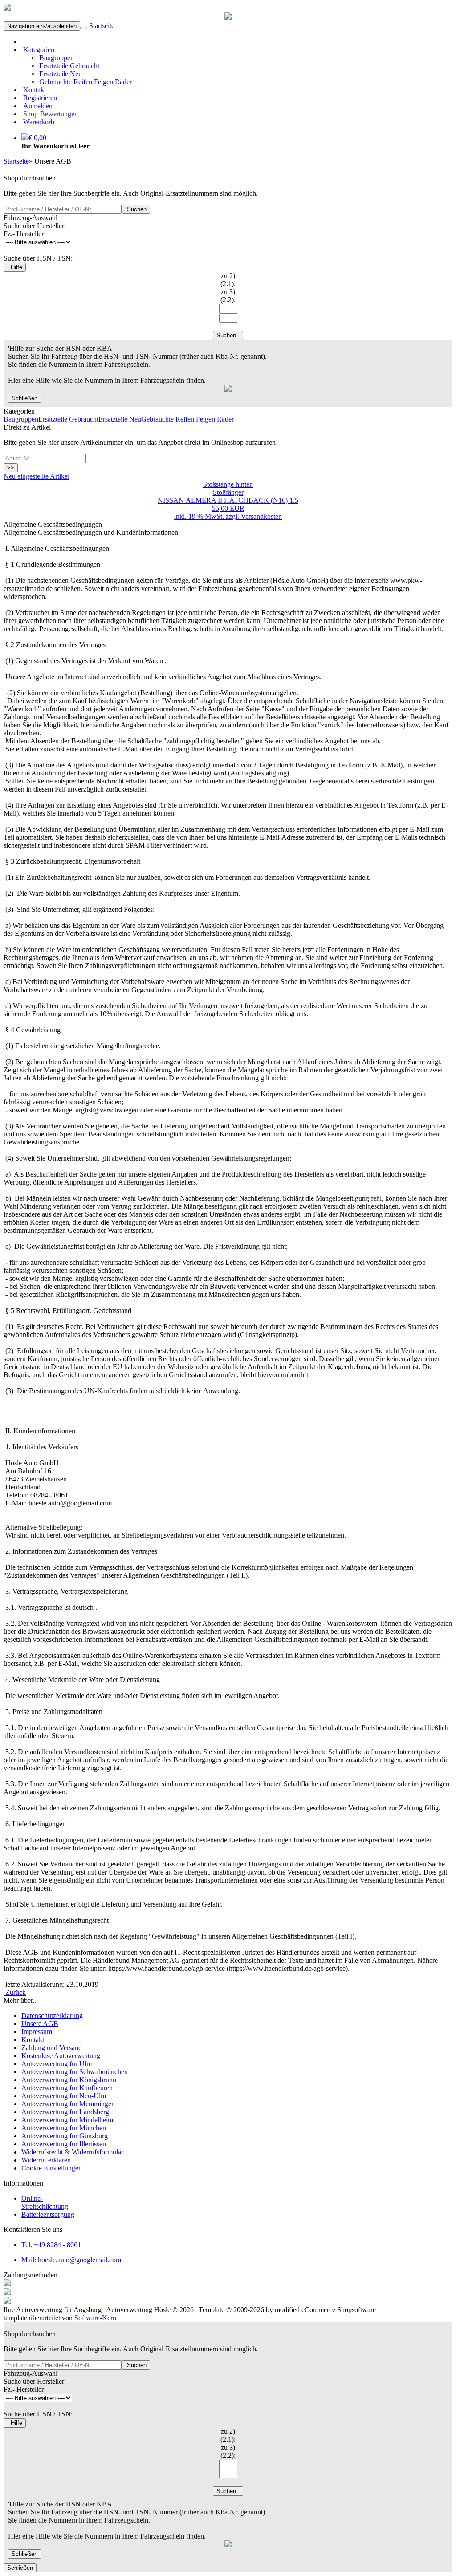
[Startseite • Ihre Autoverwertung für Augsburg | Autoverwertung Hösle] (7, 8)
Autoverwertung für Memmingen (68, 2104)
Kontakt (34, 90)
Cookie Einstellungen (52, 2168)
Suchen (136, 209)
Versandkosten (261, 516)
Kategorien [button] (38, 50)
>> (11, 468)
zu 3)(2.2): (228, 296)
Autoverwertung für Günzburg (65, 2136)
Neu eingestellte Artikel (37, 476)
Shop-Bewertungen (50, 114)
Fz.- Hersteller (24, 234)
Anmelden (37, 106)
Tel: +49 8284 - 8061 (51, 2245)
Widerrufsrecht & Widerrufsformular (72, 2152)
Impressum (37, 2032)
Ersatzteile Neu (61, 74)
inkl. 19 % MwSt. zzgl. (208, 516)
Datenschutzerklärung (52, 2016)
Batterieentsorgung (48, 2214)
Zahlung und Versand (52, 2048)
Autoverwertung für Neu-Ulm (64, 2096)
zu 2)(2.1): (228, 280)
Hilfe (15, 267)
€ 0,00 (37, 138)
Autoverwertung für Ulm (57, 2064)
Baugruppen (57, 58)
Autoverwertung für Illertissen (64, 2144)
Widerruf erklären (46, 2160)
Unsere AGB (40, 2024)
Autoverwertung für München (64, 2128)
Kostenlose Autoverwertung (61, 2056)
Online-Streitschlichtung (45, 2202)
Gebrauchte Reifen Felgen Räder (85, 82)
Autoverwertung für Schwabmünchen (75, 2072)
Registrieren (39, 98)
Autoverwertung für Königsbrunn (69, 2080)
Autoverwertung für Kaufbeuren (67, 2088)
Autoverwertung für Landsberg (65, 2112)
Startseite (101, 26)
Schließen (24, 398)
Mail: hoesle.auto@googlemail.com (71, 2260)
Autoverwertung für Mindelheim (67, 2120)
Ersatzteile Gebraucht (69, 66)
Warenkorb (38, 122)
